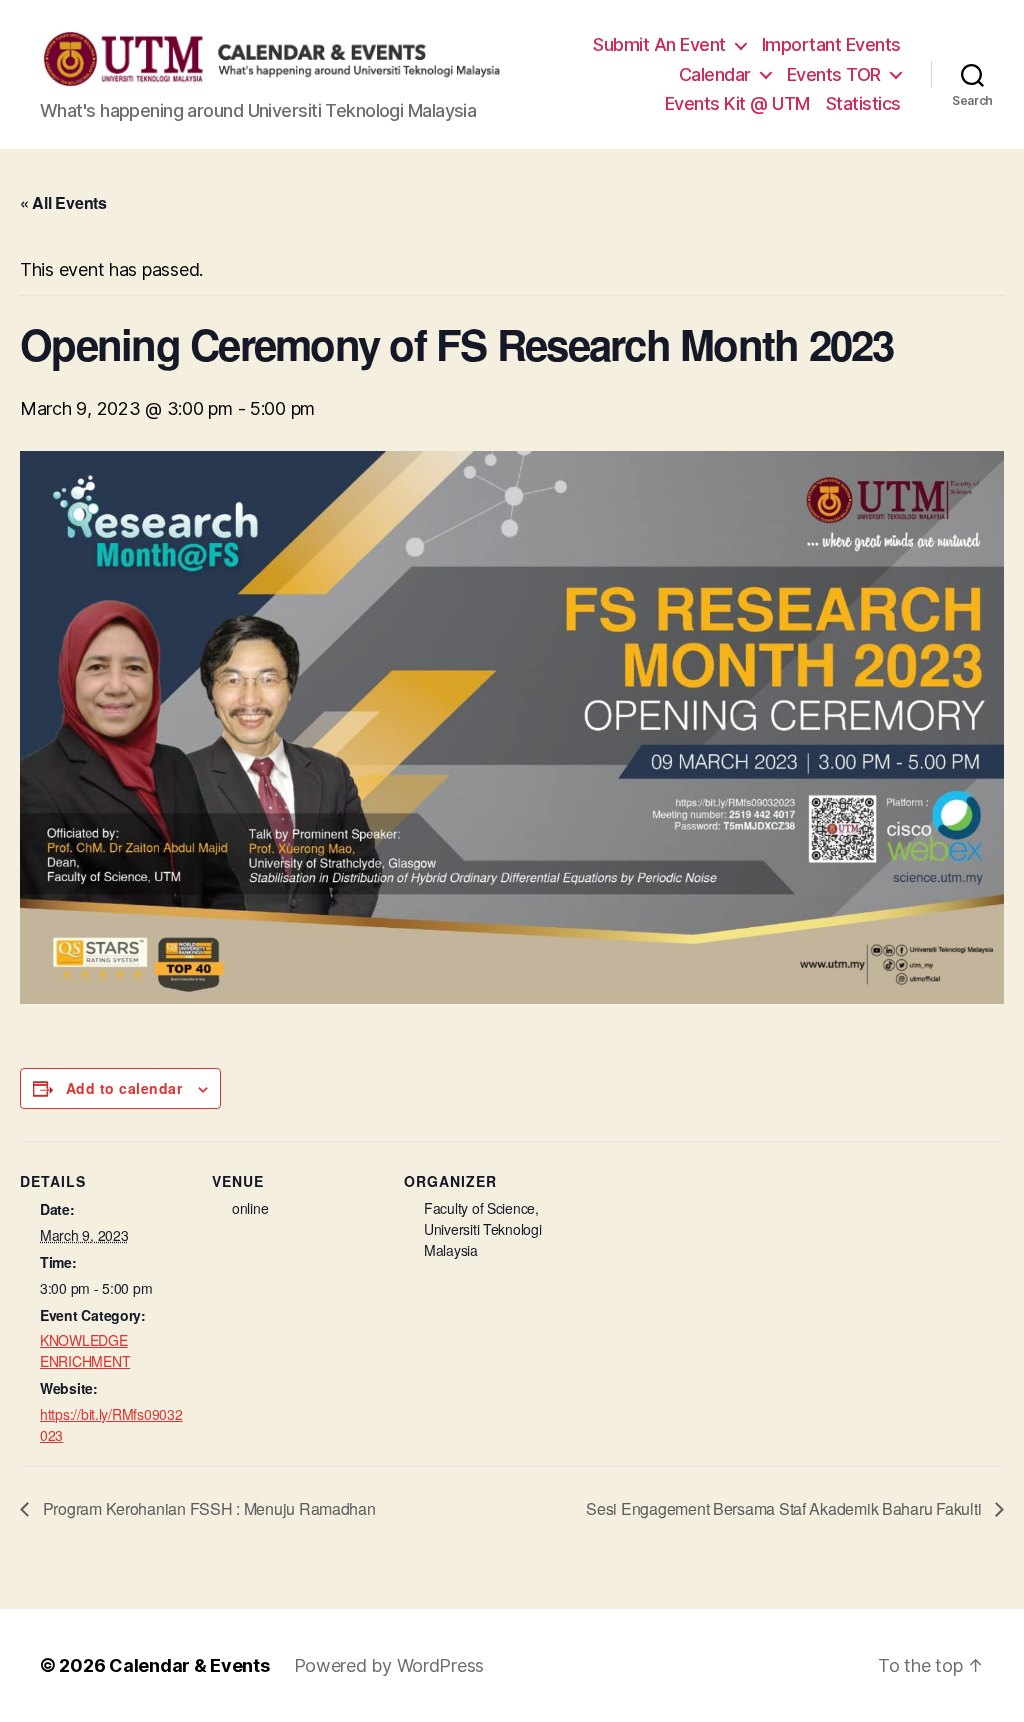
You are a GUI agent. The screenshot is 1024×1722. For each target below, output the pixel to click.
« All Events (63, 202)
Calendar (715, 74)
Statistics (863, 103)
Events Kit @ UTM (737, 103)
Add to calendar (124, 1088)
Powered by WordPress (389, 1665)
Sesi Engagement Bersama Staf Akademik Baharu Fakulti (785, 1508)
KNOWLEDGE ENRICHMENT (85, 1350)
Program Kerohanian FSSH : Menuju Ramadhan (207, 1508)
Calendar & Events (189, 1665)
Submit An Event (659, 44)
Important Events (831, 44)
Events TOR (834, 74)
